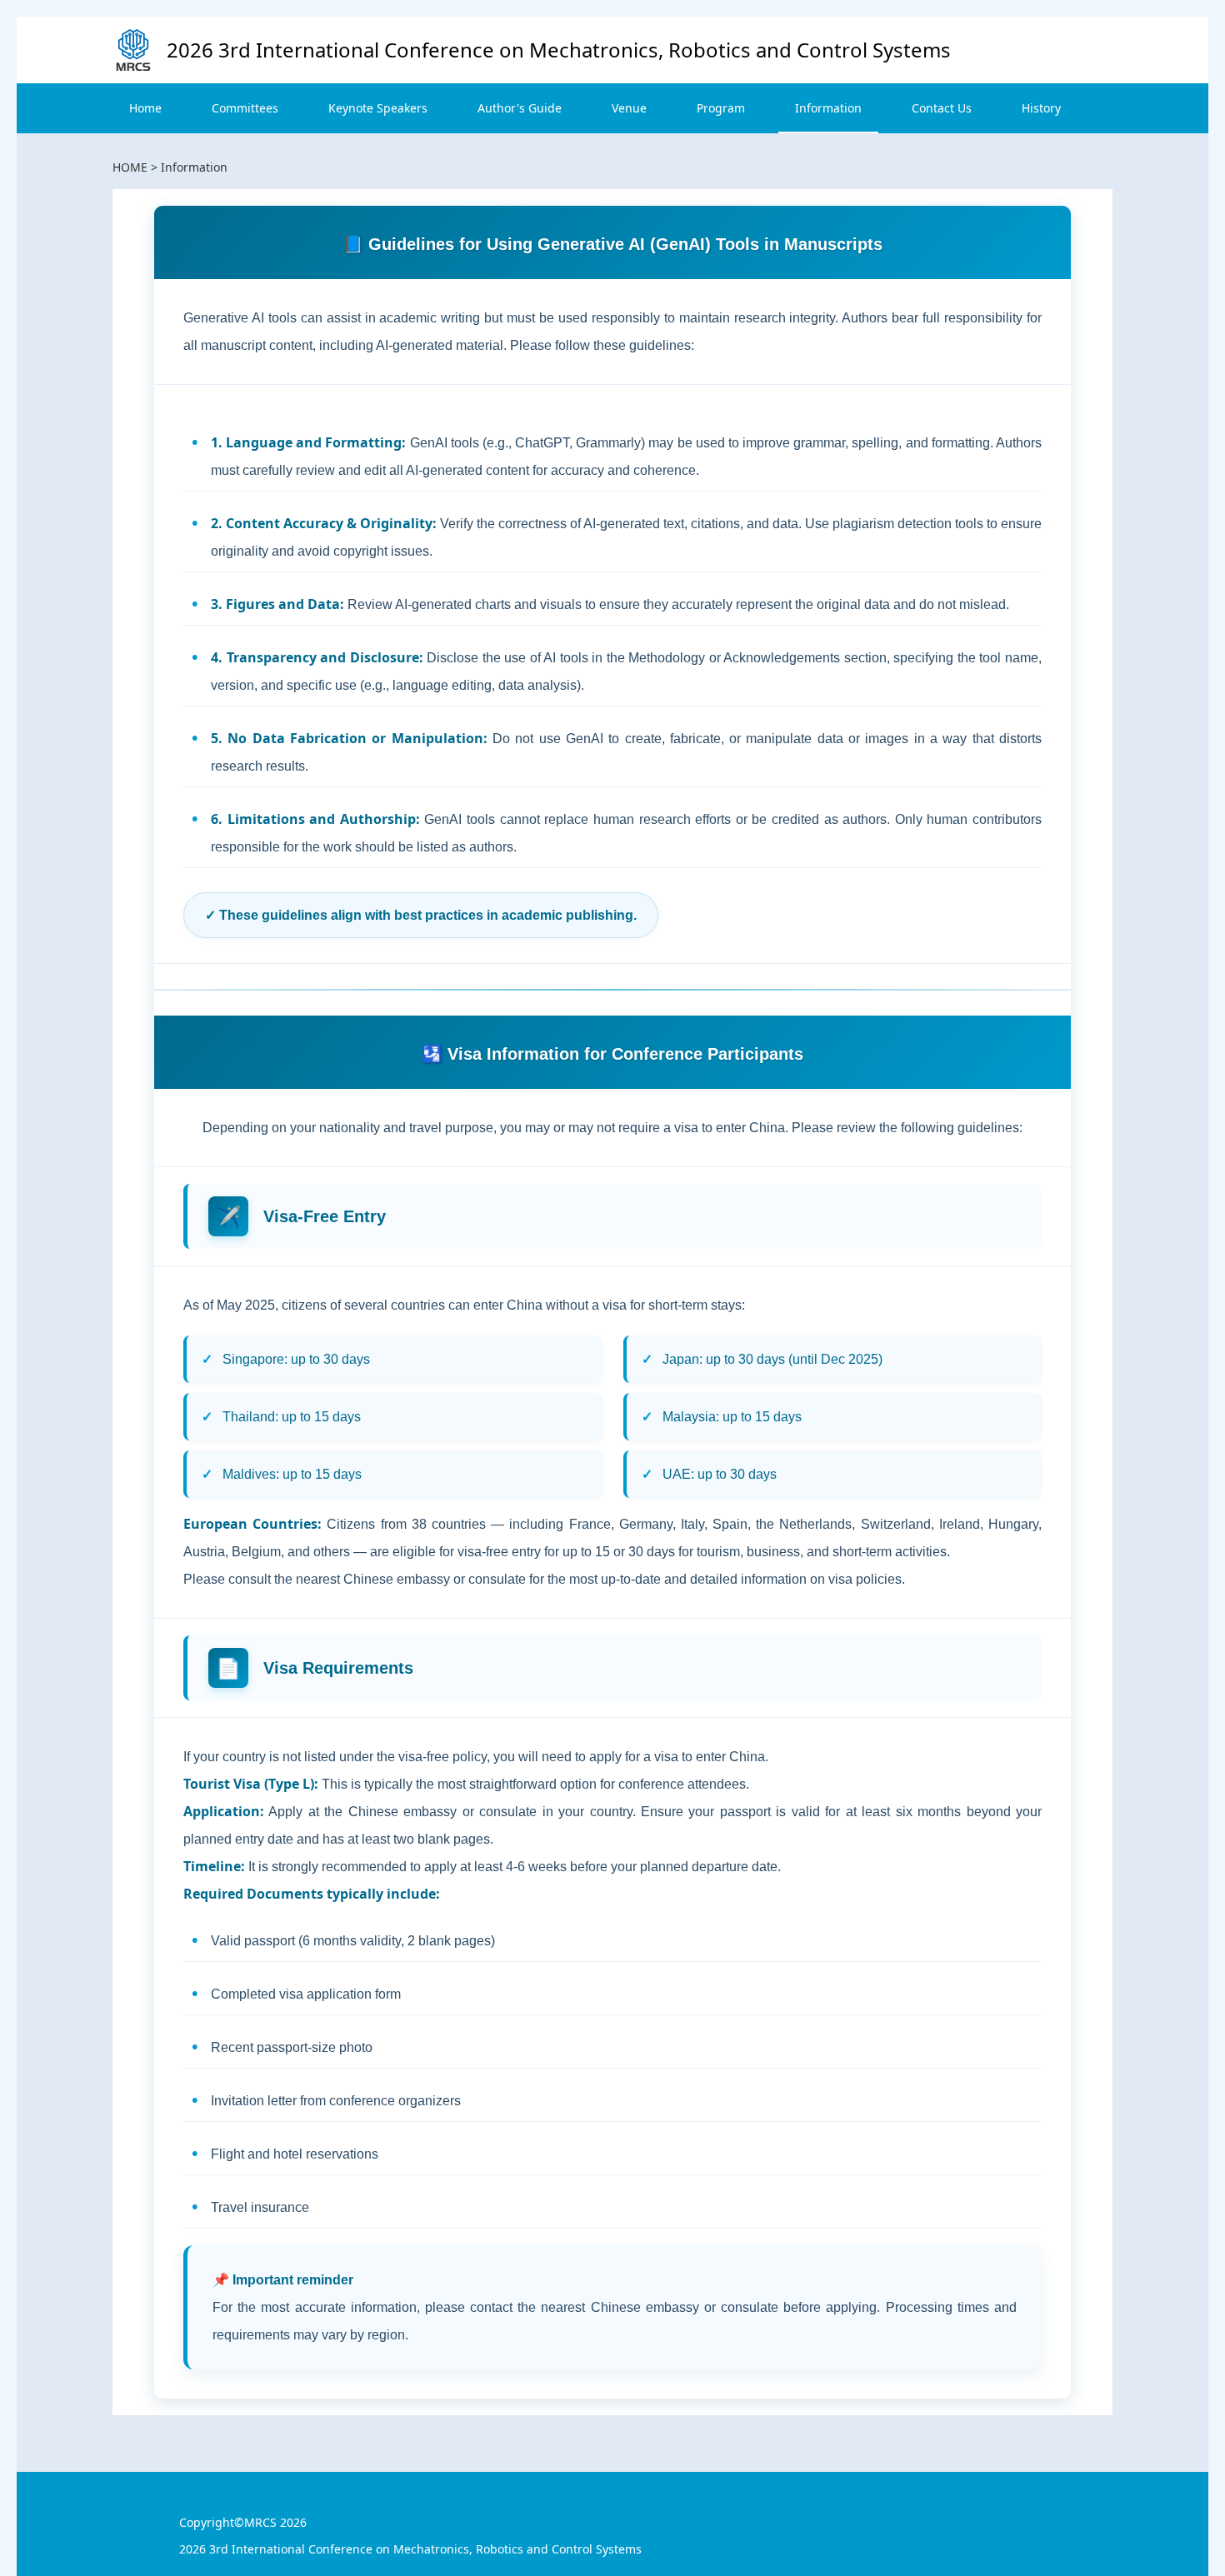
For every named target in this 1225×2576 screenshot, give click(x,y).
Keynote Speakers (378, 108)
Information (828, 108)
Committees (245, 108)
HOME (130, 167)
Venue (629, 108)
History (1041, 108)
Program (721, 108)
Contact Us (942, 108)
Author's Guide (520, 108)
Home (145, 108)
